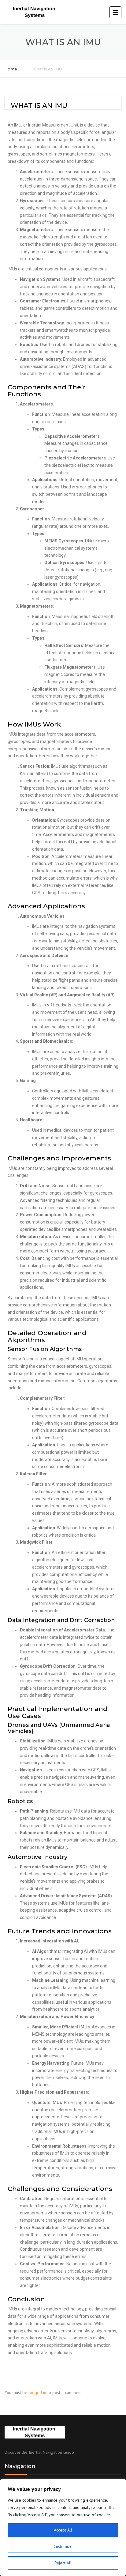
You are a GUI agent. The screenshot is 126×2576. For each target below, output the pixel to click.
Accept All (63, 2530)
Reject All (63, 2563)
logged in (37, 2392)
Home (11, 69)
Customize (63, 2546)
